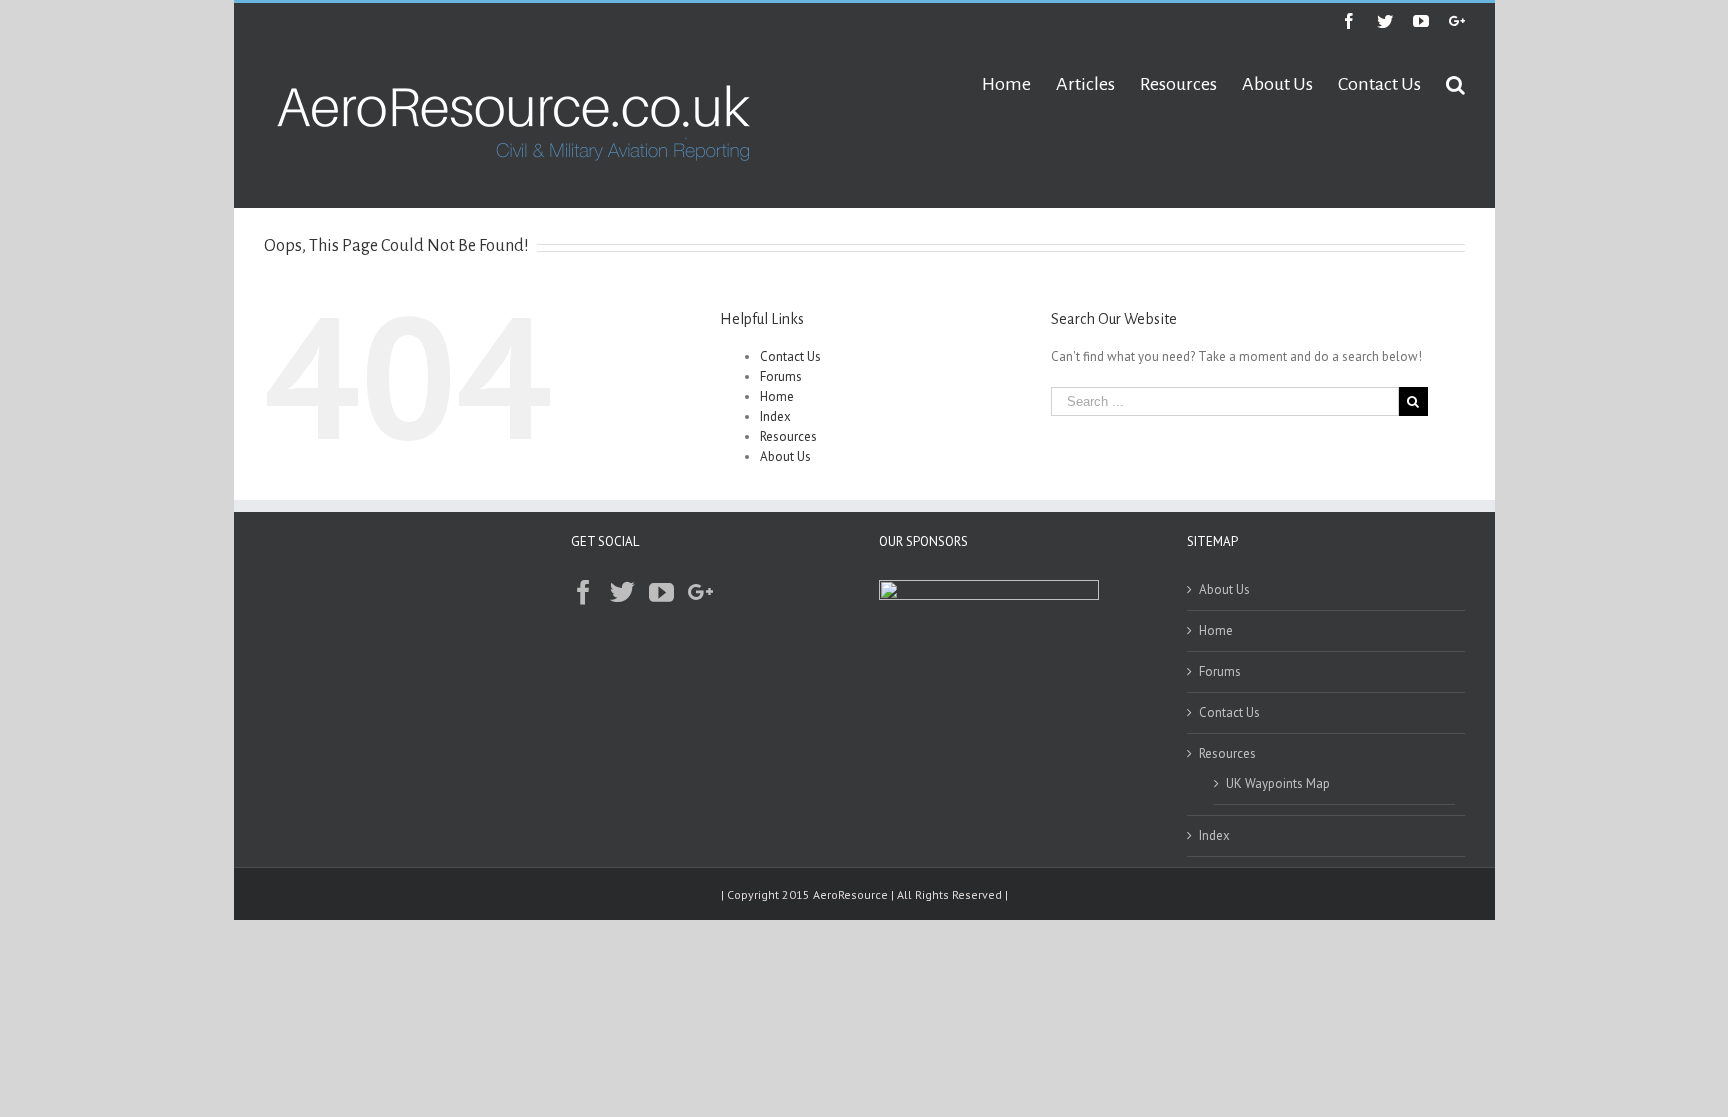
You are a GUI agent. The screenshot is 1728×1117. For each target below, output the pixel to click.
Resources (788, 436)
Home (777, 396)
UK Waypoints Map (1278, 783)
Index (775, 416)
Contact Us (790, 356)
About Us (785, 456)
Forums (781, 376)
